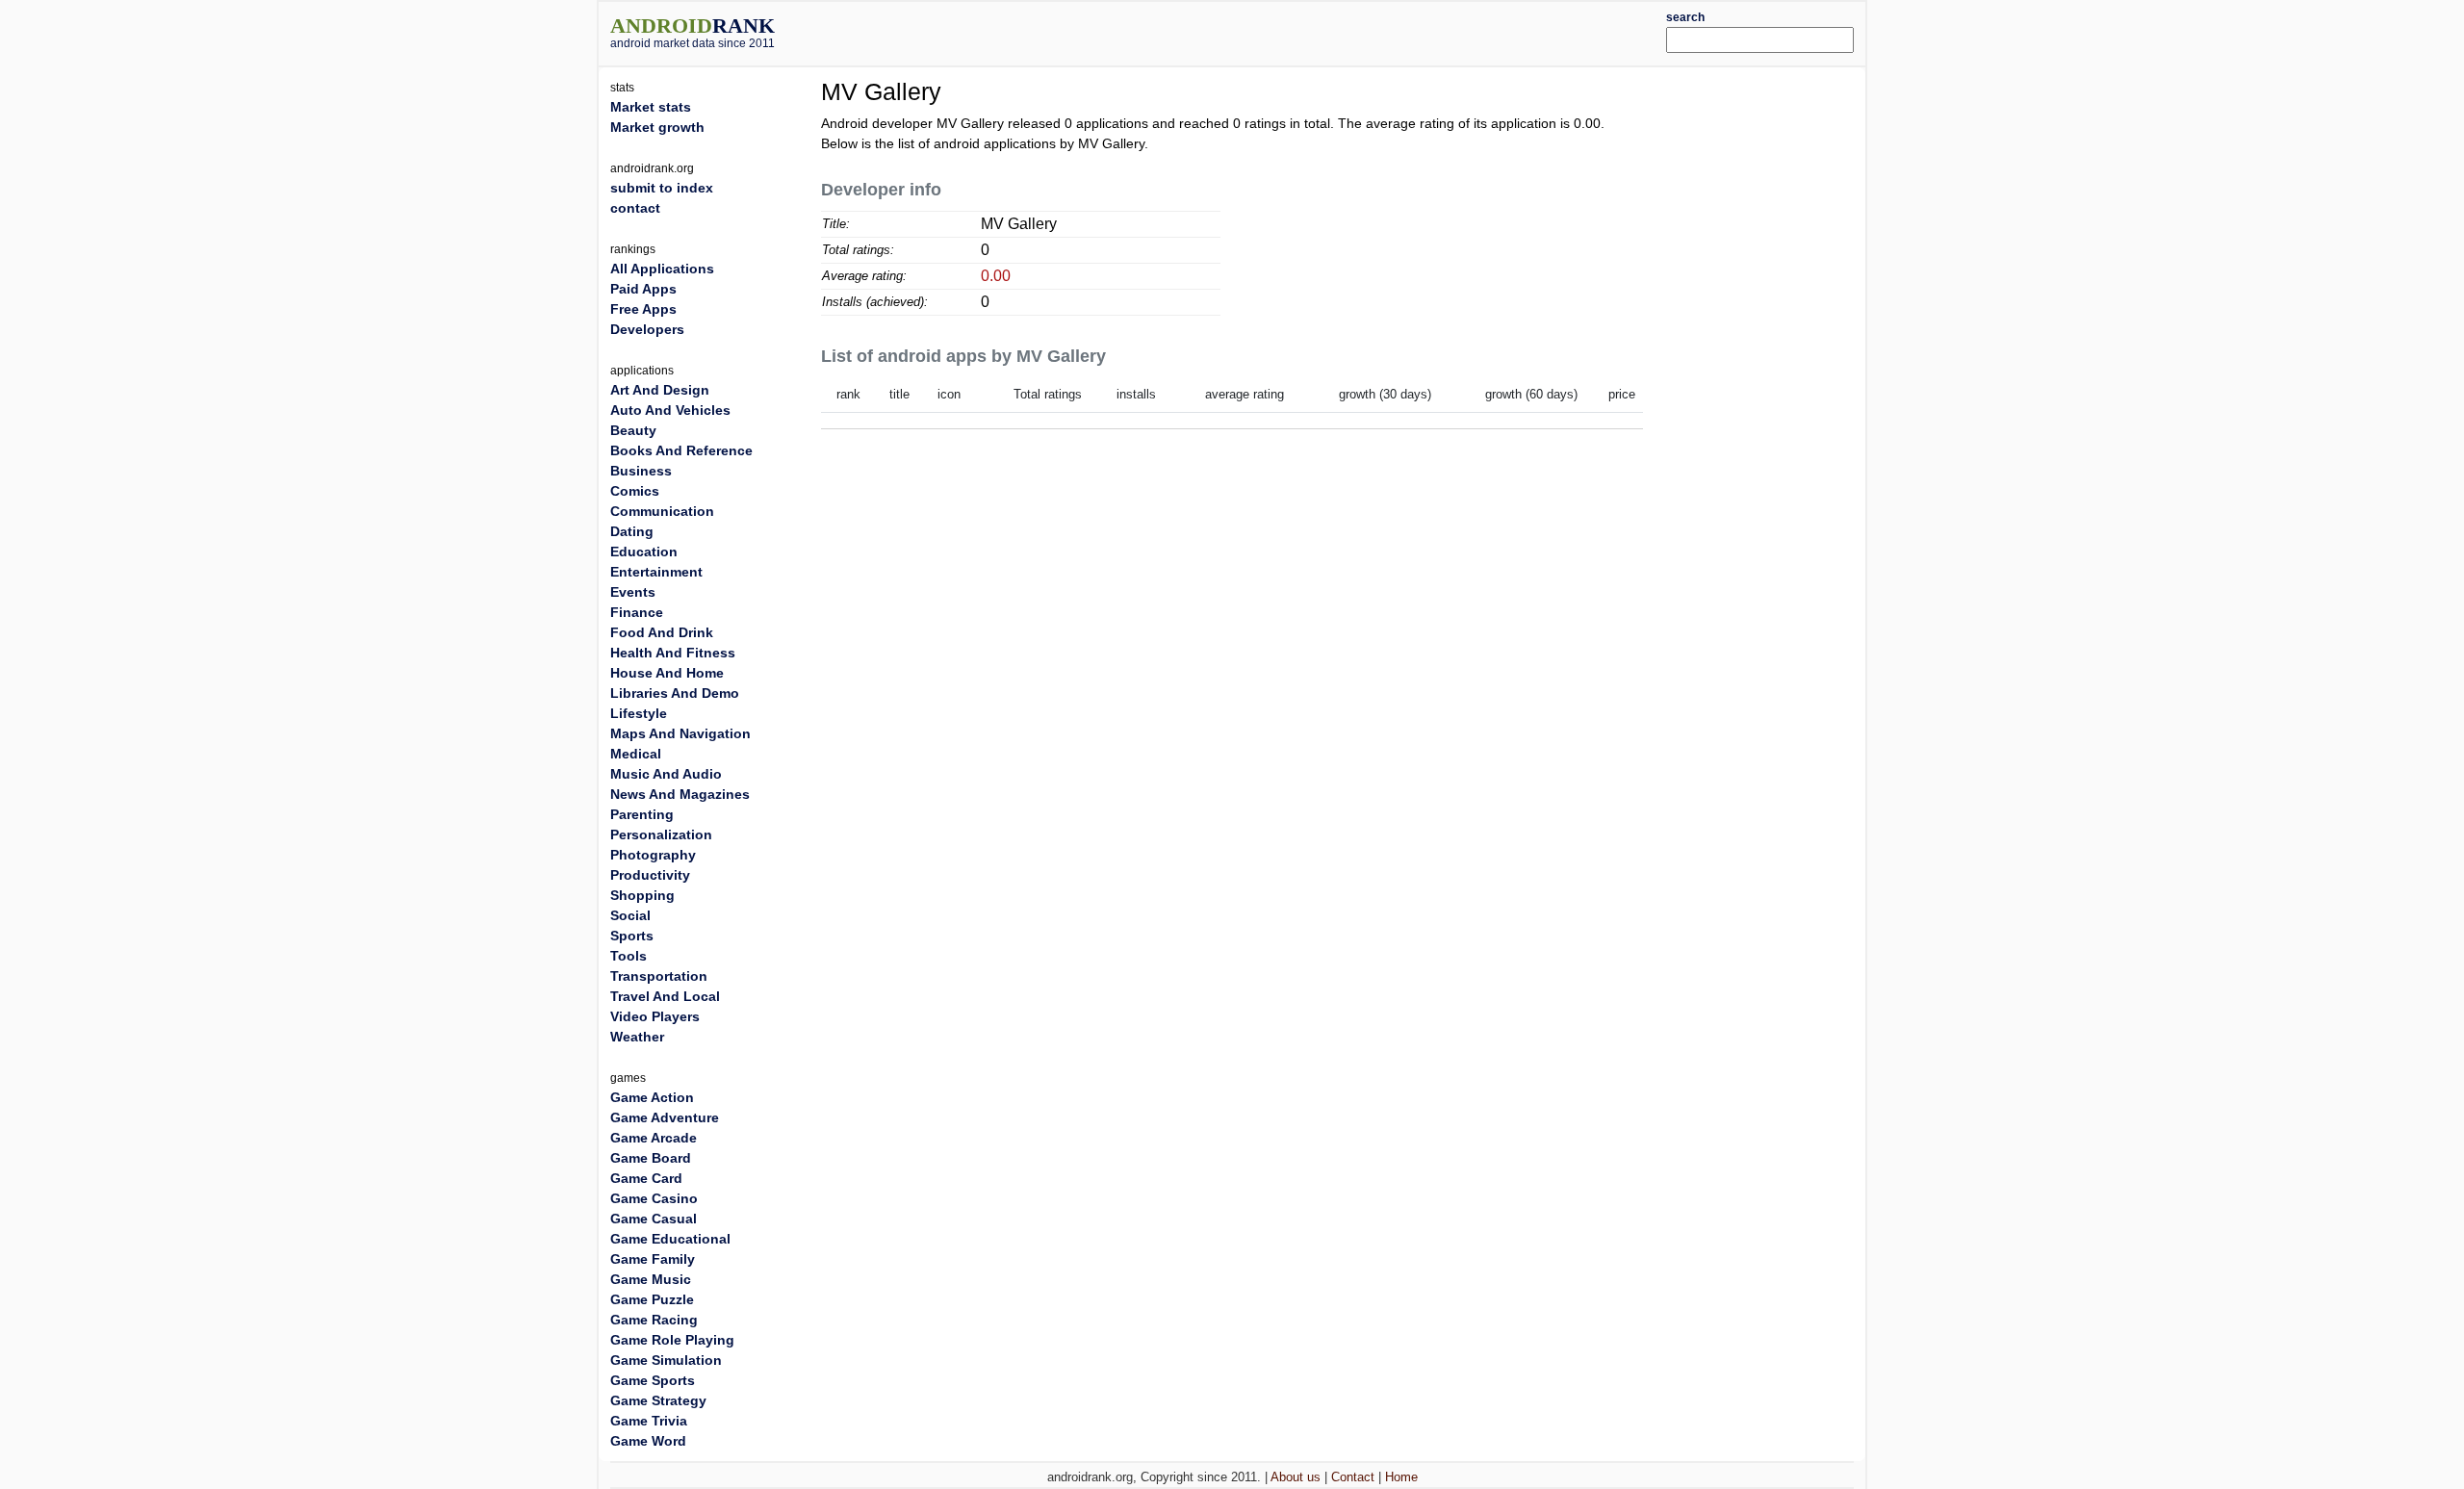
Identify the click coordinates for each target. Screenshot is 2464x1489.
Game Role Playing (672, 1340)
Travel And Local (665, 996)
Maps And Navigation (680, 733)
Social (630, 915)
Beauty (633, 430)
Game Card (646, 1178)
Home (1401, 1477)
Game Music (651, 1279)
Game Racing (654, 1320)
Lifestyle (639, 713)
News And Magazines (680, 794)
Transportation (659, 976)
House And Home (667, 673)
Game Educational (670, 1239)
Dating (632, 531)
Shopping (642, 895)
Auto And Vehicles (670, 410)
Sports (632, 936)
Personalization (661, 834)
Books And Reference (681, 450)
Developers (647, 329)
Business (641, 471)
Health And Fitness (673, 653)
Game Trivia (649, 1421)
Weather (637, 1037)
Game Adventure (665, 1117)
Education (644, 552)
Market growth (657, 127)
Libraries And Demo (675, 693)
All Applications (662, 269)
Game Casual (654, 1219)
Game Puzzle (652, 1299)
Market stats (651, 107)
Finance (637, 612)
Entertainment (656, 572)
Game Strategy (658, 1400)
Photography (653, 855)
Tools (629, 956)
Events (633, 592)
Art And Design (660, 390)
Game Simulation (666, 1360)
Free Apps (643, 309)
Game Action (652, 1097)
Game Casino (654, 1198)
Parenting (642, 814)
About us (1296, 1477)
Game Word (648, 1441)
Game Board (651, 1158)
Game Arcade (654, 1138)
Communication (662, 511)
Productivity (650, 875)
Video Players (655, 1016)
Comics (635, 491)
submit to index (662, 188)
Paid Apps (643, 289)
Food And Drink (662, 632)
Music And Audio (666, 774)
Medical (636, 754)
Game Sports (653, 1380)
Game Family (653, 1259)
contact (635, 208)
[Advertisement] (1285, 31)
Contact (1353, 1477)
